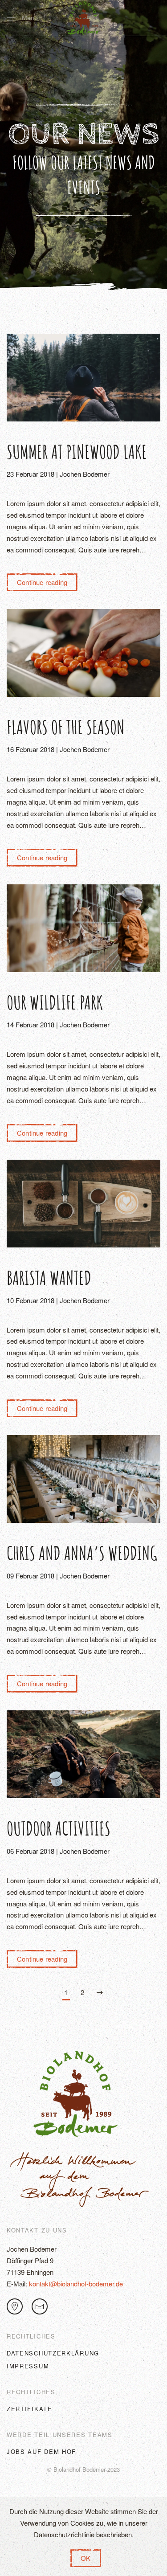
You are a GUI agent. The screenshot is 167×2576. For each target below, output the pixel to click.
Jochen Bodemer (85, 474)
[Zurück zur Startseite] (84, 18)
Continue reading (42, 582)
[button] (22, 18)
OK (86, 2558)
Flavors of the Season (66, 727)
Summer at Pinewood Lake (77, 452)
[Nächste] (100, 1993)
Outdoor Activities (59, 1828)
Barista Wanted (49, 1278)
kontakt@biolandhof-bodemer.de (76, 2284)
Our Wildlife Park (55, 1002)
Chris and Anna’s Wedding (82, 1553)
